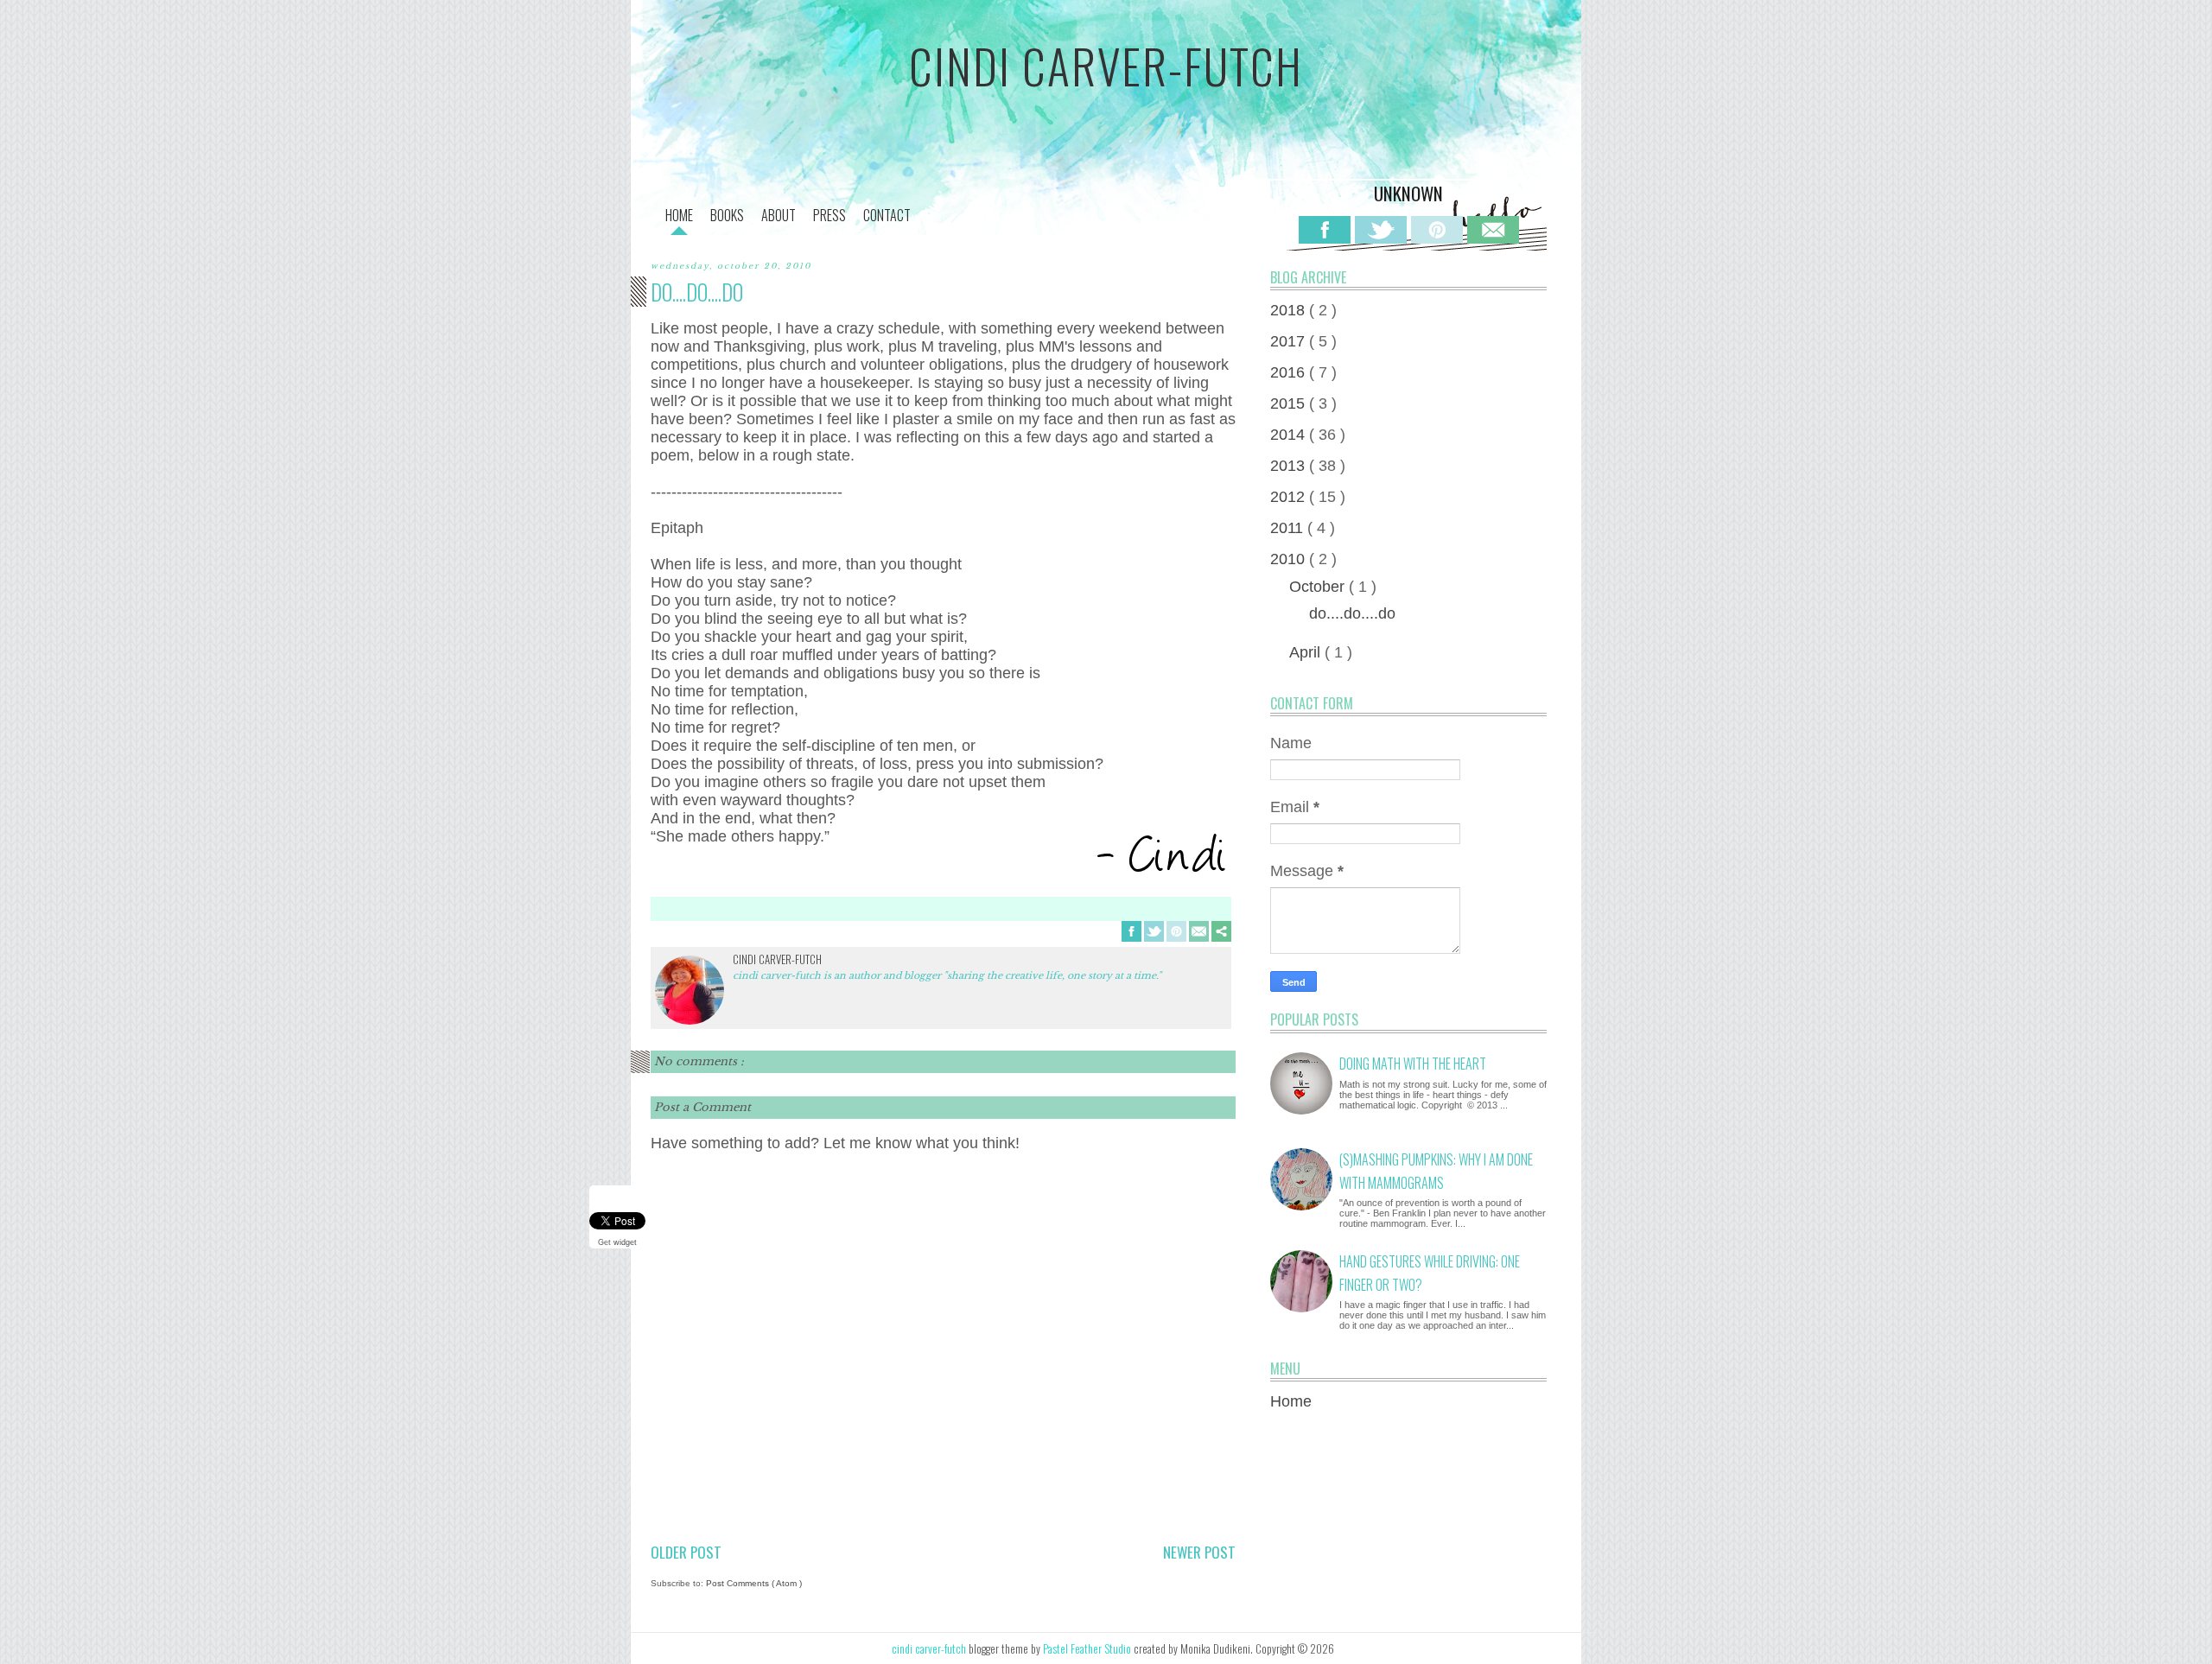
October (1319, 587)
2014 (1290, 435)
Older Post (686, 1552)
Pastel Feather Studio (1088, 1648)
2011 (1289, 528)
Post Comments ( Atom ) (754, 1583)
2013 (1290, 466)
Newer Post (1199, 1552)
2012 (1290, 497)
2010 (1290, 559)
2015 (1290, 403)
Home (1291, 1401)
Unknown (1408, 193)
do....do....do (1352, 613)
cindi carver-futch (1106, 66)
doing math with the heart (1413, 1064)
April (1307, 652)
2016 (1290, 372)
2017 (1290, 341)
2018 (1290, 310)
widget (625, 1242)
